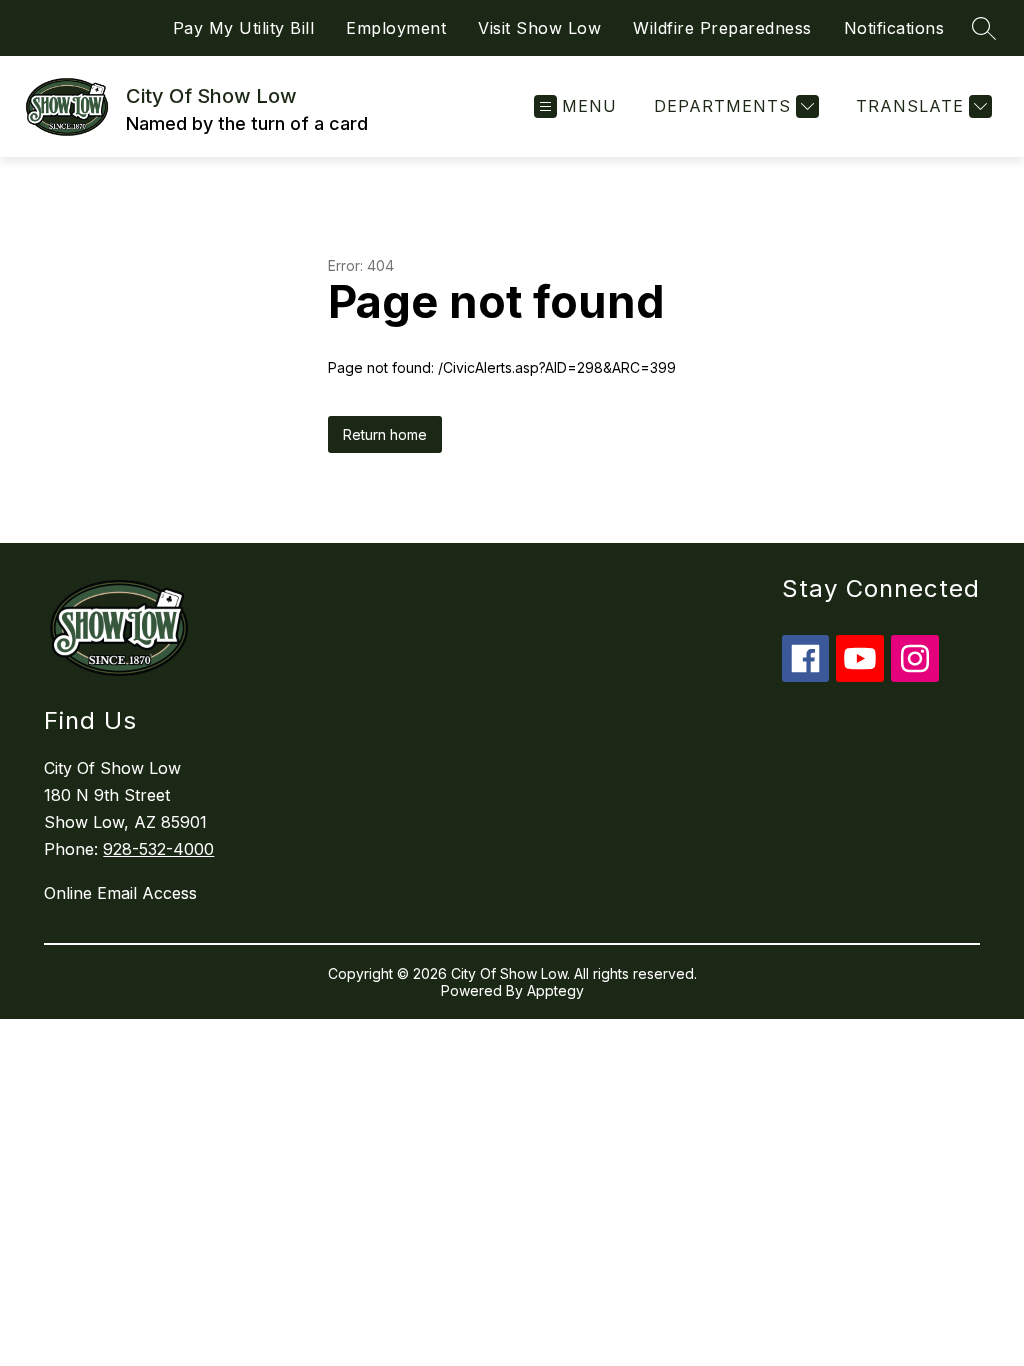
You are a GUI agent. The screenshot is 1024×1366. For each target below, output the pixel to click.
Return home (385, 434)
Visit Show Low (539, 28)
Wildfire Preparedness (722, 28)
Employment (396, 28)
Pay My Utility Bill (244, 28)
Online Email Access (120, 893)
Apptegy (555, 990)
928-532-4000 (158, 849)
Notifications (894, 28)
